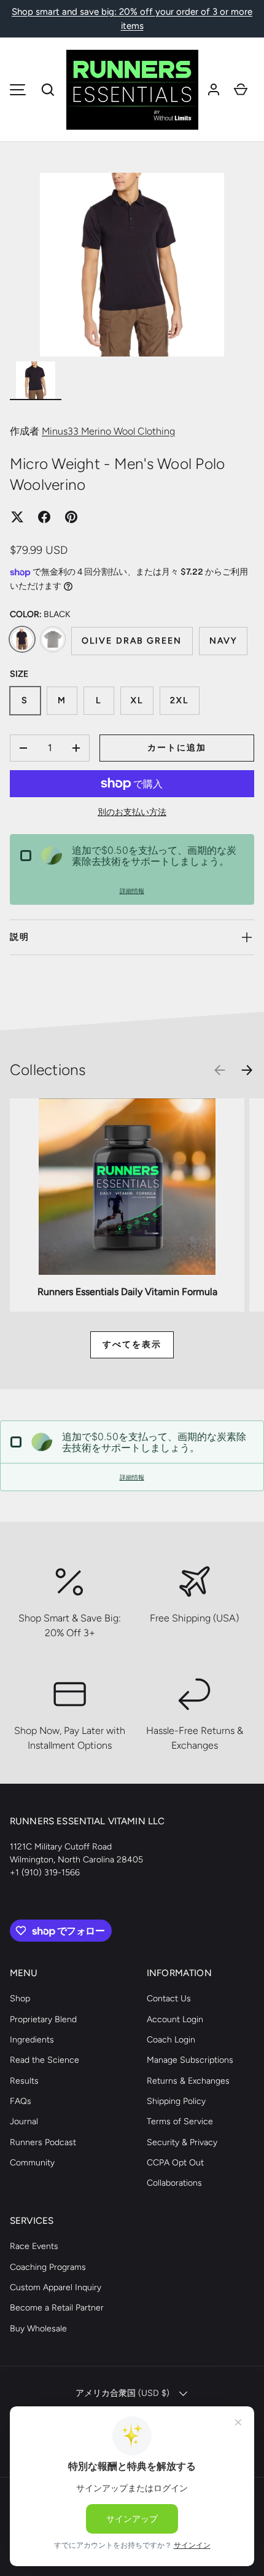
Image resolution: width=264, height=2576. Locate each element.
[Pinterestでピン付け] (71, 517)
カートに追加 (177, 748)
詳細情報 (132, 891)
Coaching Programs (48, 2267)
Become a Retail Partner (57, 2308)
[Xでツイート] (17, 517)
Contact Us (169, 1999)
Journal (24, 2121)
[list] (132, 265)
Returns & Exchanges (188, 2081)
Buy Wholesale (38, 2329)
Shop (20, 1999)
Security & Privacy (182, 2142)
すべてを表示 (132, 1345)
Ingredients (32, 2040)
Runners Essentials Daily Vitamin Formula (127, 1292)
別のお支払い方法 (132, 812)
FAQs (21, 2101)
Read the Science (45, 2060)
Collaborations (174, 2183)
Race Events (34, 2246)
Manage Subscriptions (190, 2060)
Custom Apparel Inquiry (56, 2287)
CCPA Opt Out (175, 2163)
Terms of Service (180, 2121)
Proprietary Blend (43, 2019)
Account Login (175, 2019)
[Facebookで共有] (44, 517)
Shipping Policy (176, 2101)
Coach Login (171, 2040)
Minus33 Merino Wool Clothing (108, 431)
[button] (48, 90)
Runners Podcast (43, 2142)
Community (32, 2163)
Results (24, 2081)
